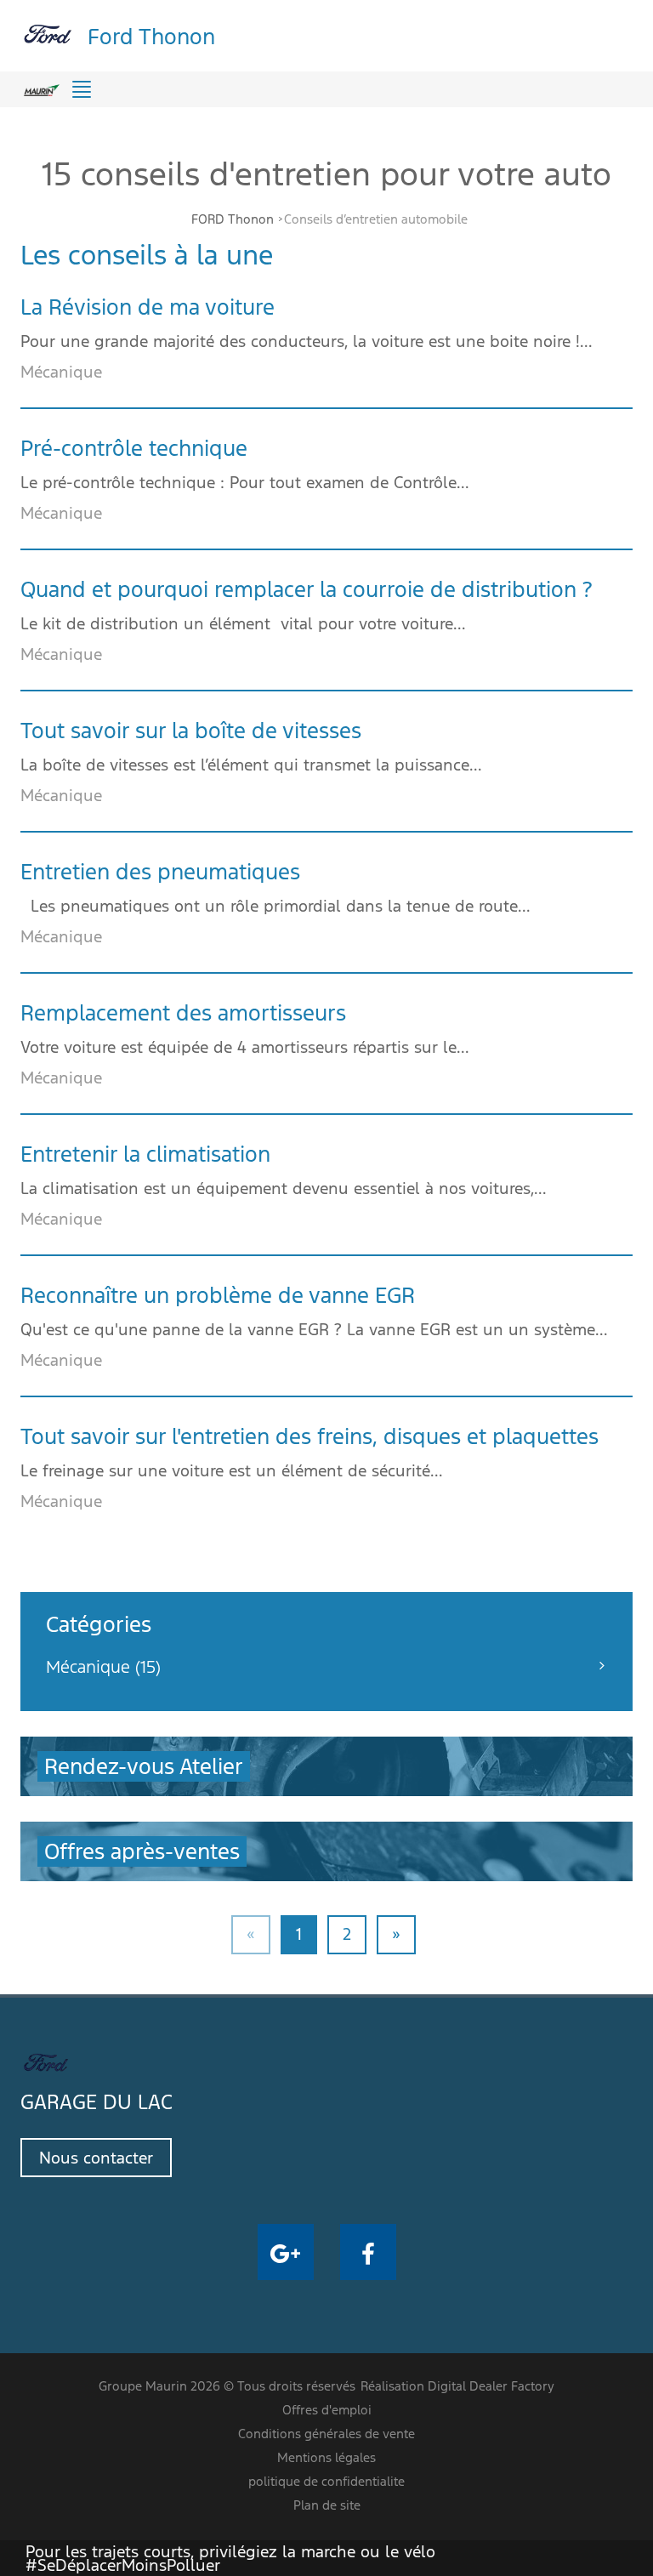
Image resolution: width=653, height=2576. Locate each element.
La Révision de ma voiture (148, 307)
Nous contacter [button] (96, 2158)
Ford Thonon (151, 35)
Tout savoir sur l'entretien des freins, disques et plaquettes (309, 1436)
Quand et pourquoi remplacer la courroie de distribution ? (307, 589)
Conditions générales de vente (326, 2434)
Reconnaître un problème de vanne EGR (218, 1295)
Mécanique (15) (103, 1667)
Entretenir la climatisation (145, 1154)
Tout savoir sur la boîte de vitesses (191, 731)
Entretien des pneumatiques (160, 872)
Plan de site (327, 2505)
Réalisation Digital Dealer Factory (457, 2386)
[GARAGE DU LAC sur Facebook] (368, 2252)
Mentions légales (326, 2457)
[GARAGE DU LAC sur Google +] (286, 2252)
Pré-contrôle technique (134, 448)
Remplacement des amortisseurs (183, 1013)
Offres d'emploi (327, 2410)
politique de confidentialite (326, 2481)
